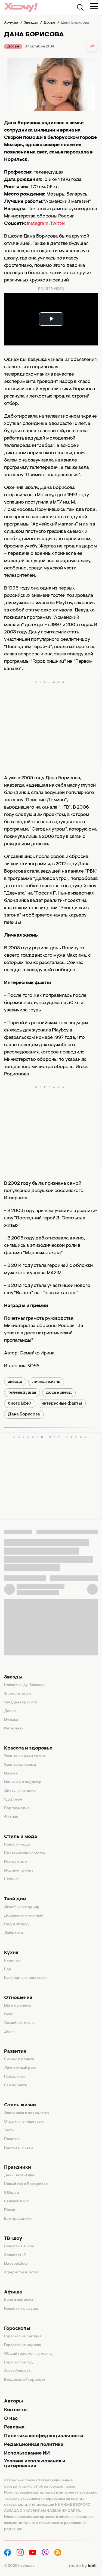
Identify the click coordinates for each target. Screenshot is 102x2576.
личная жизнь (46, 1382)
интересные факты (62, 1404)
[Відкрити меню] (94, 6)
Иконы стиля (16, 1862)
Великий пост (16, 2202)
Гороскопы (17, 2329)
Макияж (11, 1774)
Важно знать (16, 2085)
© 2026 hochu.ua (19, 2566)
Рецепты (12, 1961)
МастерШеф (16, 2264)
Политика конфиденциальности (44, 2436)
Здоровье (13, 1800)
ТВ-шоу (13, 2239)
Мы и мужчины (18, 2006)
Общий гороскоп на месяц (28, 2354)
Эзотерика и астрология (27, 2113)
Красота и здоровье (28, 1748)
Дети (9, 2032)
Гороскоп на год (18, 2363)
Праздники (18, 2168)
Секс (9, 2014)
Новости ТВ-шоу (19, 2247)
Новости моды (17, 1845)
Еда (8, 1969)
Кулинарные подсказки (25, 1978)
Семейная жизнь (19, 2023)
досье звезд (59, 1393)
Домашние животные (24, 1916)
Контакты (16, 2410)
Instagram (38, 224)
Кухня (11, 1953)
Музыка (11, 1720)
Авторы (13, 2401)
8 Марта (12, 2193)
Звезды (13, 1677)
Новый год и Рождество (26, 2184)
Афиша (13, 2292)
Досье (13, 47)
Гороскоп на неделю (23, 2345)
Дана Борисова (24, 1414)
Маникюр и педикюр (23, 1782)
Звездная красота (21, 1703)
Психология (15, 2077)
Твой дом (15, 1899)
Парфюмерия (17, 1808)
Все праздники (18, 2219)
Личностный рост (21, 2068)
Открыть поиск (80, 7)
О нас (11, 2419)
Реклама (14, 2427)
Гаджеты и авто (18, 2148)
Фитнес (11, 1817)
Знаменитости (17, 1694)
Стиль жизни (20, 2105)
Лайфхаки (13, 1933)
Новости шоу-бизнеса (24, 1685)
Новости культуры (21, 2309)
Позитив (12, 2139)
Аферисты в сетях (21, 2273)
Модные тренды (19, 1871)
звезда (15, 1382)
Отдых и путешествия (24, 2122)
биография (20, 1404)
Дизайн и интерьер (22, 1907)
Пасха (10, 2210)
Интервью (13, 1729)
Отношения (18, 1998)
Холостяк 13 (15, 2255)
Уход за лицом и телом (25, 1756)
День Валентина (19, 2175)
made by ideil (83, 2566)
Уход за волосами (20, 1765)
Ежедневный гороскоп (24, 2380)
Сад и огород (16, 1924)
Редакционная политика (34, 2445)
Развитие (15, 2052)
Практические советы (24, 1853)
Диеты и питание (20, 1791)
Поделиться (92, 46)
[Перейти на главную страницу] (21, 7)
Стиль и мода (21, 1837)
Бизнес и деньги (19, 2059)
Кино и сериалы (19, 2300)
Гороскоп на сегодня (23, 2337)
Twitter (58, 224)
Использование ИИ (27, 2453)
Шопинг (11, 1879)
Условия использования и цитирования (35, 2464)
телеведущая (22, 1393)
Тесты (10, 2130)
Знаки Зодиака (17, 2371)
